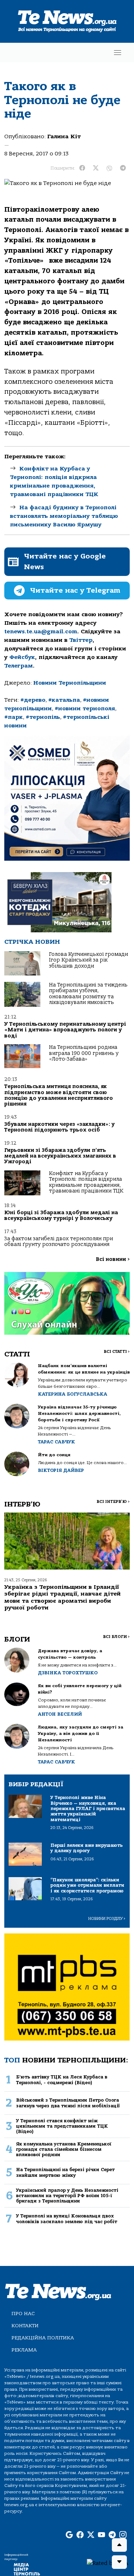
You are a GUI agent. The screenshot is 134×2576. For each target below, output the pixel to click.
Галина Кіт (64, 136)
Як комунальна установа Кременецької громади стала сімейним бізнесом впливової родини (64, 2149)
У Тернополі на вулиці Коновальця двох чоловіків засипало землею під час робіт (67, 2219)
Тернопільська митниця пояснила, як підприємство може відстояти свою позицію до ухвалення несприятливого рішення (59, 1095)
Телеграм (19, 666)
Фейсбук (22, 657)
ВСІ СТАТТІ (117, 1352)
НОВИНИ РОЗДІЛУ (107, 1919)
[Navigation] (118, 53)
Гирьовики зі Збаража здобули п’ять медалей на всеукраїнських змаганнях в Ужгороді (60, 1156)
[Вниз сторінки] (119, 2562)
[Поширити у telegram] (123, 168)
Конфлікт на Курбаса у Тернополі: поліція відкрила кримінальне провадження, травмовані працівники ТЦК (86, 1182)
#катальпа (64, 700)
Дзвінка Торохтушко (68, 1673)
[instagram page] (123, 2535)
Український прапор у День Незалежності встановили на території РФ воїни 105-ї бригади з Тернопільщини (67, 2196)
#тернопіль (43, 717)
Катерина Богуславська (73, 1394)
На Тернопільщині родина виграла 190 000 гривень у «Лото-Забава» (84, 1053)
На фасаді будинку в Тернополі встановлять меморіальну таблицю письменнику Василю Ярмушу (64, 516)
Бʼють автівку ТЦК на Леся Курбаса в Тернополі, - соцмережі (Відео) (62, 2080)
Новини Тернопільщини (70, 683)
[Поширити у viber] (109, 168)
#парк (14, 717)
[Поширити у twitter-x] (96, 168)
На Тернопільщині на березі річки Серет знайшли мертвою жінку (65, 2172)
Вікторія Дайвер (61, 1470)
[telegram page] (112, 2535)
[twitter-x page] (91, 2535)
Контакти (25, 2326)
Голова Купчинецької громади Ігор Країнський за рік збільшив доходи (88, 960)
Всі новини (113, 1259)
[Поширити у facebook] (82, 168)
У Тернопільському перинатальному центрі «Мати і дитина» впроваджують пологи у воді (65, 1030)
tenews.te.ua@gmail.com (41, 632)
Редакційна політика (43, 2338)
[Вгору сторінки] (119, 2545)
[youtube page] (101, 2535)
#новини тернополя (85, 709)
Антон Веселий (60, 1714)
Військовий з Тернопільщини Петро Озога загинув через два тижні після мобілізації (68, 2103)
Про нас (23, 2314)
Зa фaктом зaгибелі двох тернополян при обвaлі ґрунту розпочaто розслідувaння (59, 1241)
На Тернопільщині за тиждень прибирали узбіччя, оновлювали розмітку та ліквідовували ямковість (88, 994)
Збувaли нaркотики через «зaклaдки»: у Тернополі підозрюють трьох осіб (59, 1127)
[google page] (69, 2535)
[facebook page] (80, 2535)
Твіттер (81, 640)
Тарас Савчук (56, 1442)
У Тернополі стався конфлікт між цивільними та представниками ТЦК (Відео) (62, 2126)
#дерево (33, 700)
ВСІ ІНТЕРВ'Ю (113, 1502)
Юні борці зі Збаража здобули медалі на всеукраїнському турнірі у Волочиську (61, 1215)
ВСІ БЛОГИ (116, 1637)
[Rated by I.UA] (108, 2563)
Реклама (24, 2350)
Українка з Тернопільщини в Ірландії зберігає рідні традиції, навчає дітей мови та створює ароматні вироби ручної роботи (63, 1597)
